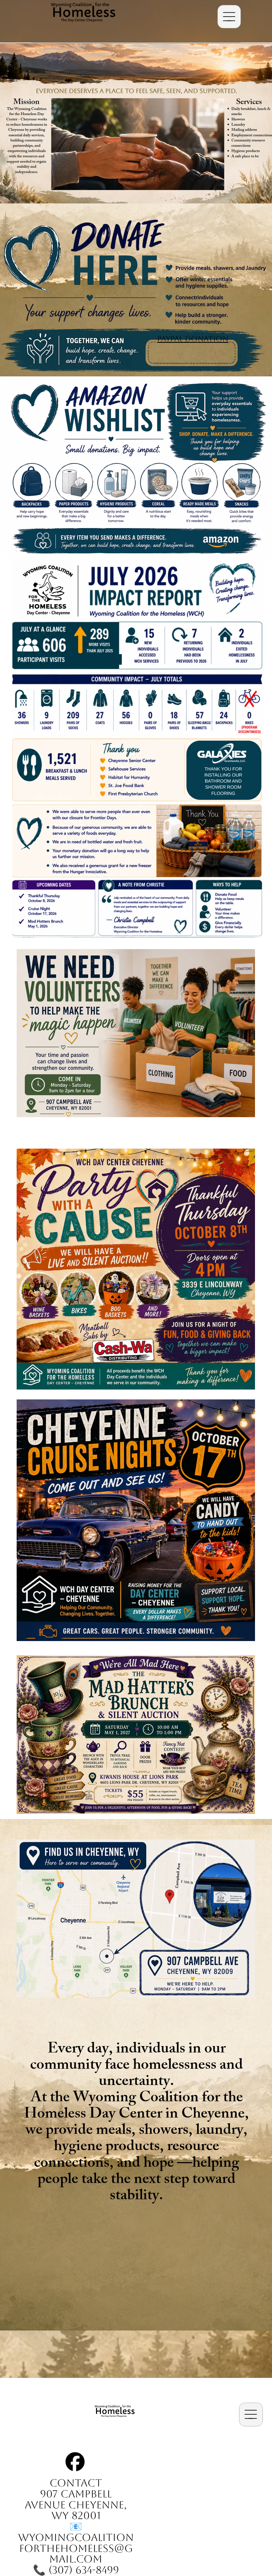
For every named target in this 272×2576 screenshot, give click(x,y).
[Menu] (229, 17)
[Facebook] (75, 2462)
